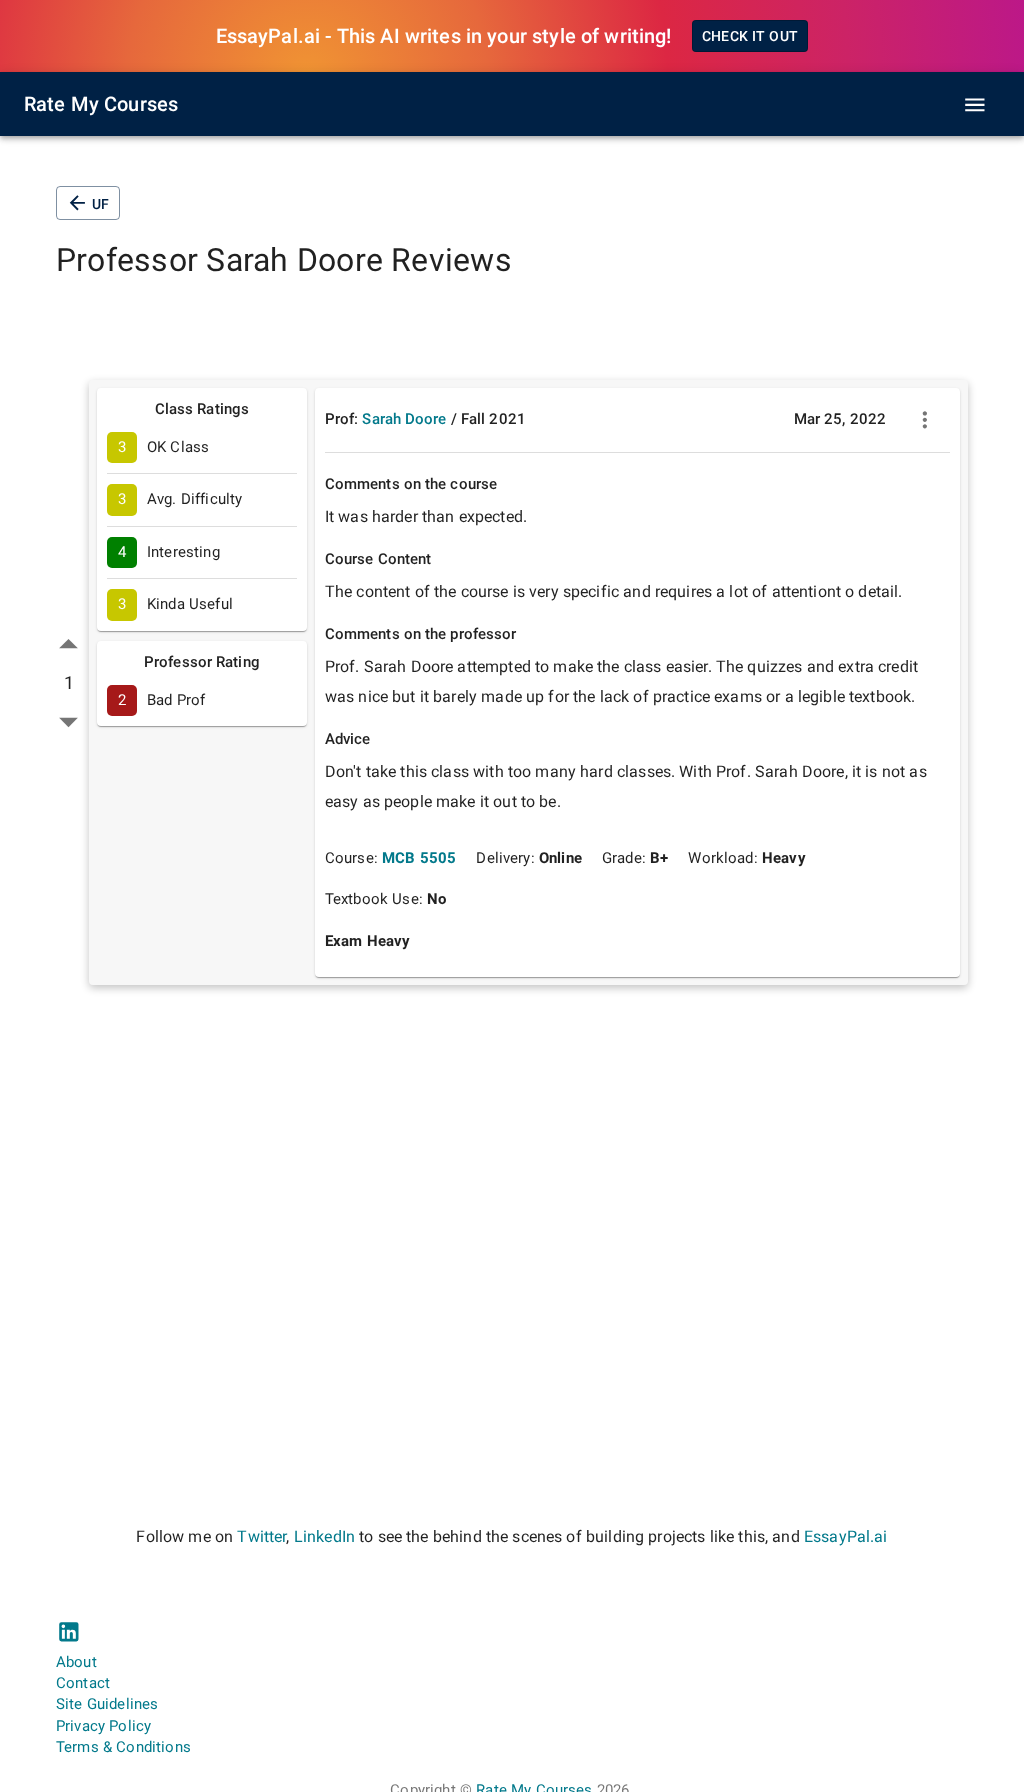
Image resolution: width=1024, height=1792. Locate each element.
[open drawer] (975, 105)
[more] (925, 420)
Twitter (261, 1536)
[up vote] (68, 644)
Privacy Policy (103, 1726)
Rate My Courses (101, 104)
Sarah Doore (404, 419)
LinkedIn (324, 1536)
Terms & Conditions (123, 1747)
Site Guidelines (107, 1704)
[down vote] (68, 721)
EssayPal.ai (846, 1536)
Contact (83, 1683)
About (76, 1662)
